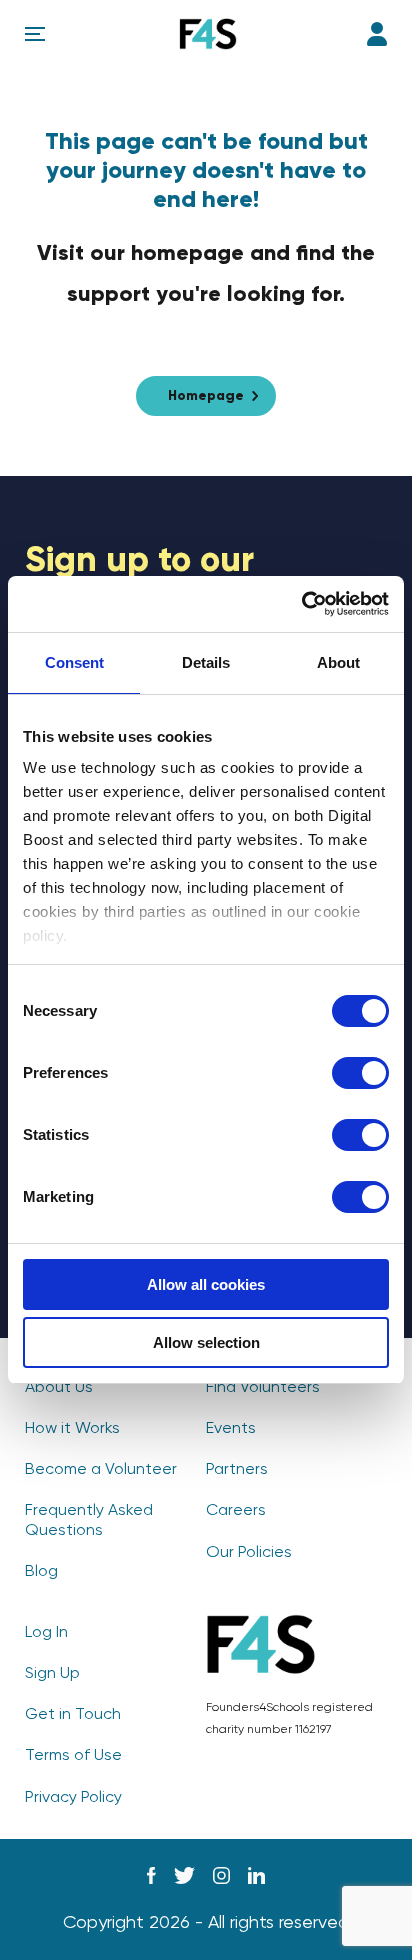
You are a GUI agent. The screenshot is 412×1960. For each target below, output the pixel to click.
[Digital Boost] (208, 34)
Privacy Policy (73, 1798)
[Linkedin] (256, 1875)
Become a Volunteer (101, 1470)
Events (231, 1429)
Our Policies (249, 1553)
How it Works (72, 1429)
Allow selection (206, 1342)
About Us (59, 1388)
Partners (237, 1470)
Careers (236, 1511)
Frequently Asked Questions (89, 1520)
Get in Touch (73, 1715)
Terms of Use (73, 1756)
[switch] (360, 1073)
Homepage (206, 396)
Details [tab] (206, 662)
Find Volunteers (263, 1388)
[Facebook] (151, 1875)
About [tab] (338, 662)
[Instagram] (221, 1875)
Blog (41, 1572)
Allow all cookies (206, 1284)
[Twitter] (184, 1875)
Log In (377, 34)
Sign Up (52, 1674)
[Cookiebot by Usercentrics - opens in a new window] (301, 604)
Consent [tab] (74, 662)
